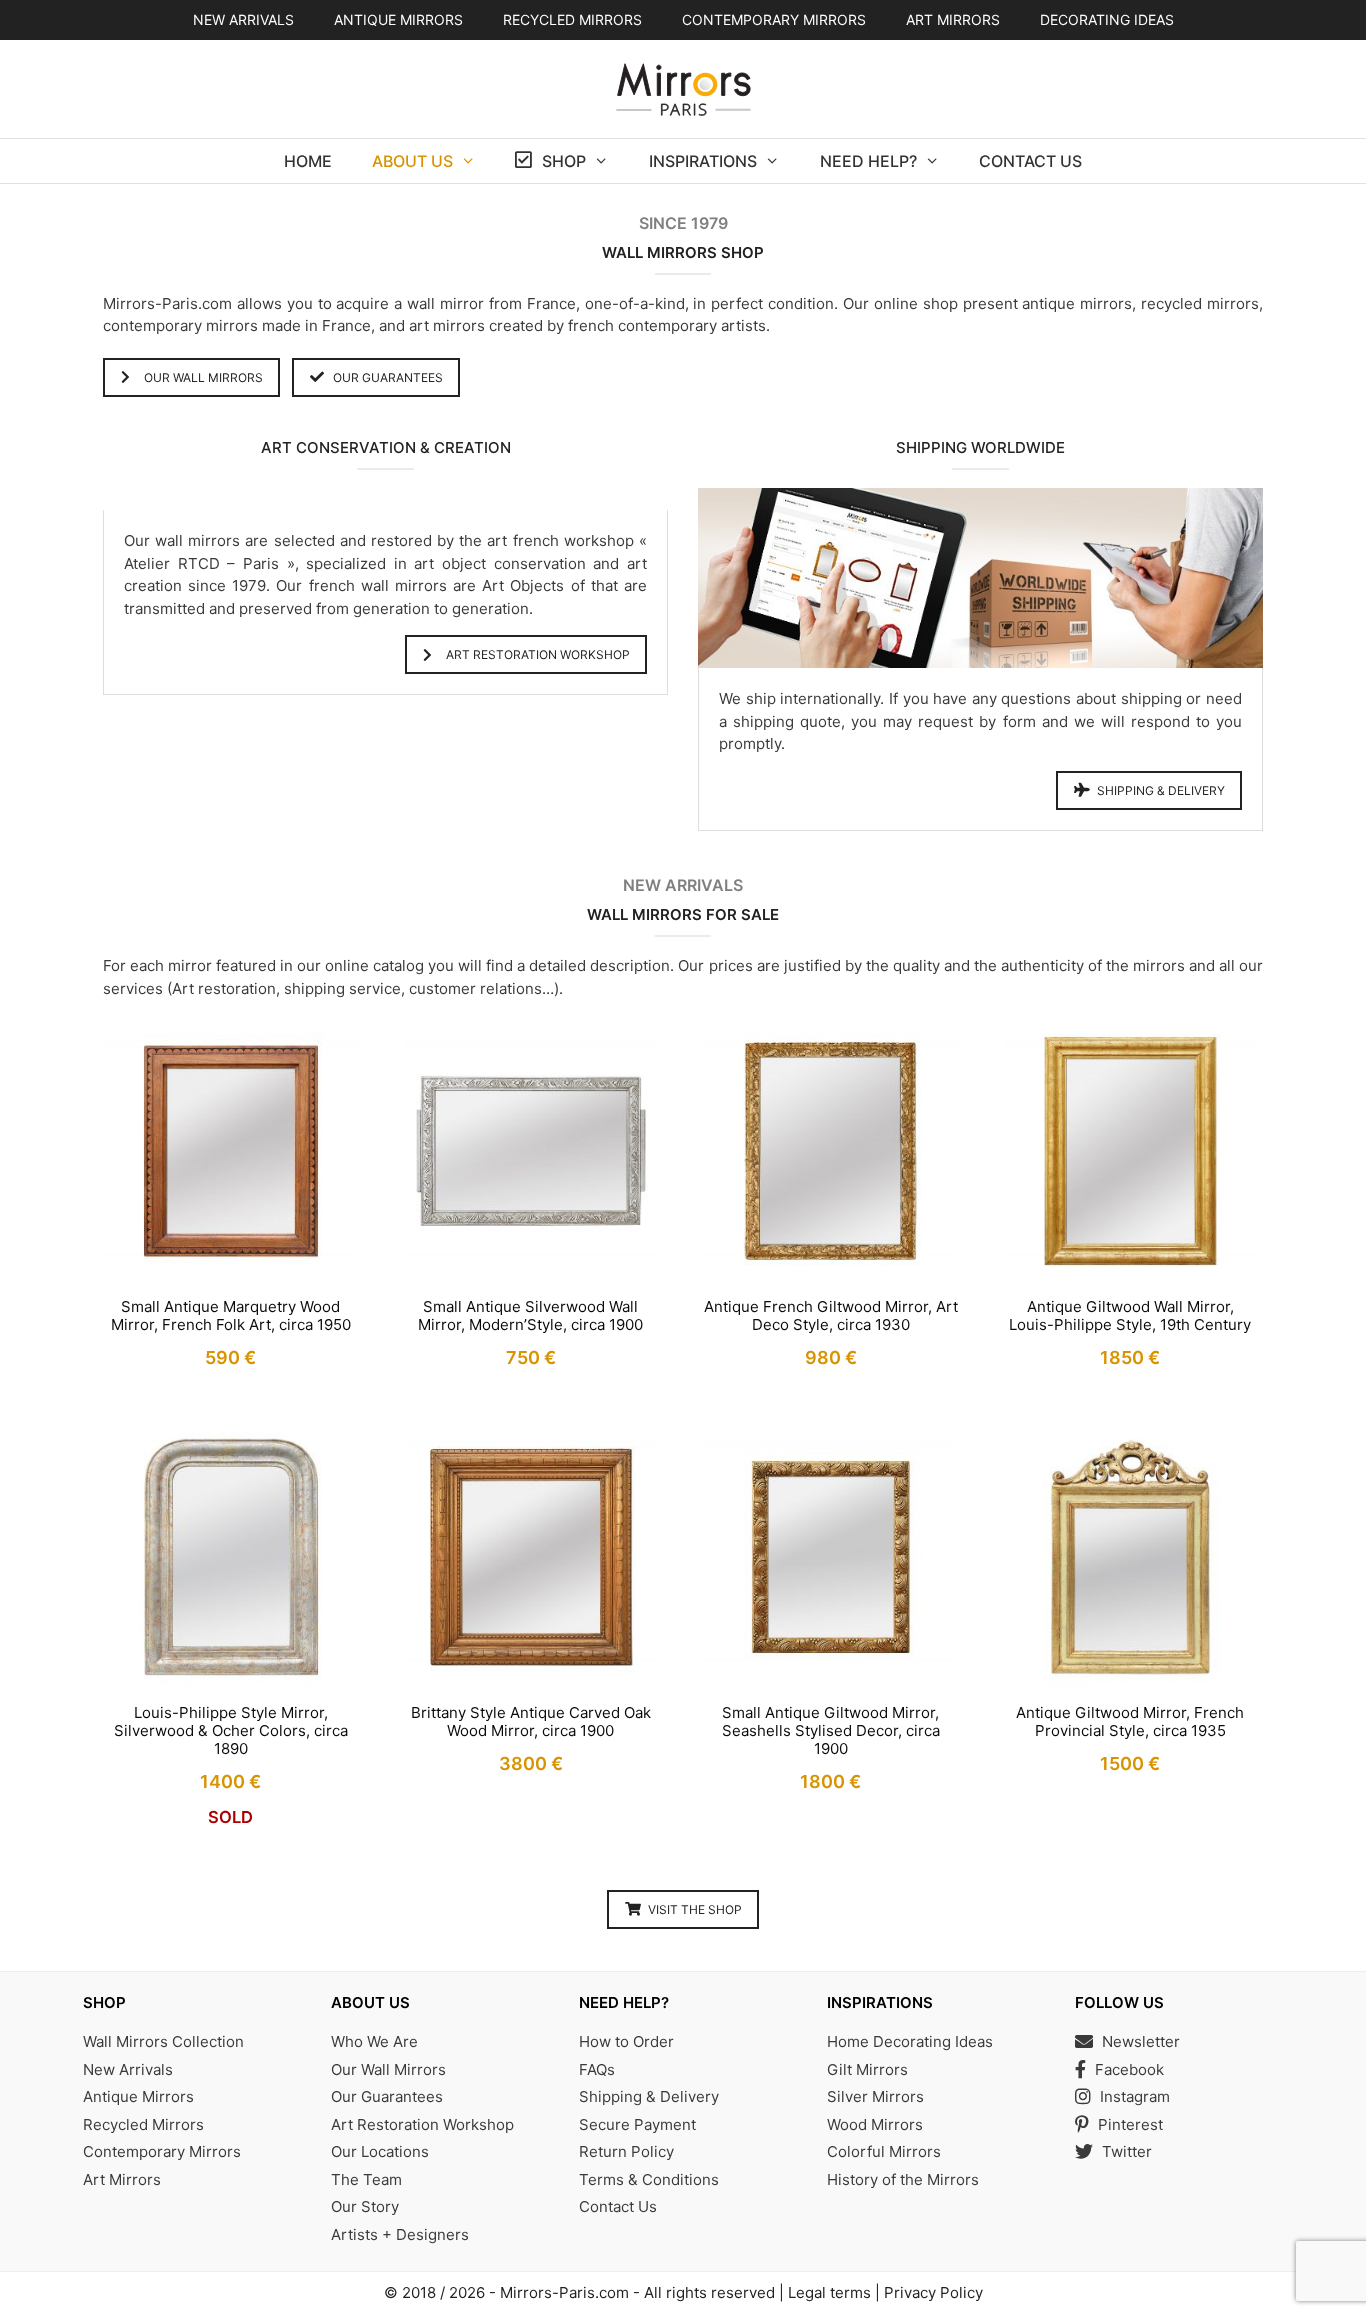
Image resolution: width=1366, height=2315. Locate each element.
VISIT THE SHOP (695, 1909)
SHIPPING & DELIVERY (1161, 790)
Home (308, 161)
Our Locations (380, 2151)
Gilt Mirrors (867, 2069)
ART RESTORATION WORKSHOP (538, 654)
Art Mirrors (122, 2179)
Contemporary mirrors (774, 19)
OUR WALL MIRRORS (203, 377)
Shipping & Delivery (649, 2096)
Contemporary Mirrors (162, 2151)
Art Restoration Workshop (422, 2124)
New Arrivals (243, 19)
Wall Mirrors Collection (163, 2041)
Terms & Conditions (649, 2179)
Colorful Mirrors (884, 2151)
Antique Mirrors (138, 2096)
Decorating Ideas (1107, 19)
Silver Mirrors (875, 2096)
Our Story (365, 2206)
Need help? (868, 161)
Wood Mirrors (875, 2124)
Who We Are (374, 2041)
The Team (366, 2179)
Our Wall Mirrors (388, 2069)
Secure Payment (637, 2124)
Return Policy (626, 2151)
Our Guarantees (387, 2096)
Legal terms (829, 2292)
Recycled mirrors (572, 19)
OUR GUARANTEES (388, 377)
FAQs (597, 2069)
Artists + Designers (400, 2234)
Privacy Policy (933, 2292)
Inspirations (703, 161)
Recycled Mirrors (143, 2124)
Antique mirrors (398, 19)
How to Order (626, 2041)
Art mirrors (953, 19)
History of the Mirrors (903, 2179)
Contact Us (1030, 161)
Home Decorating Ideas (910, 2041)
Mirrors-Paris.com (564, 2292)
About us (412, 161)
